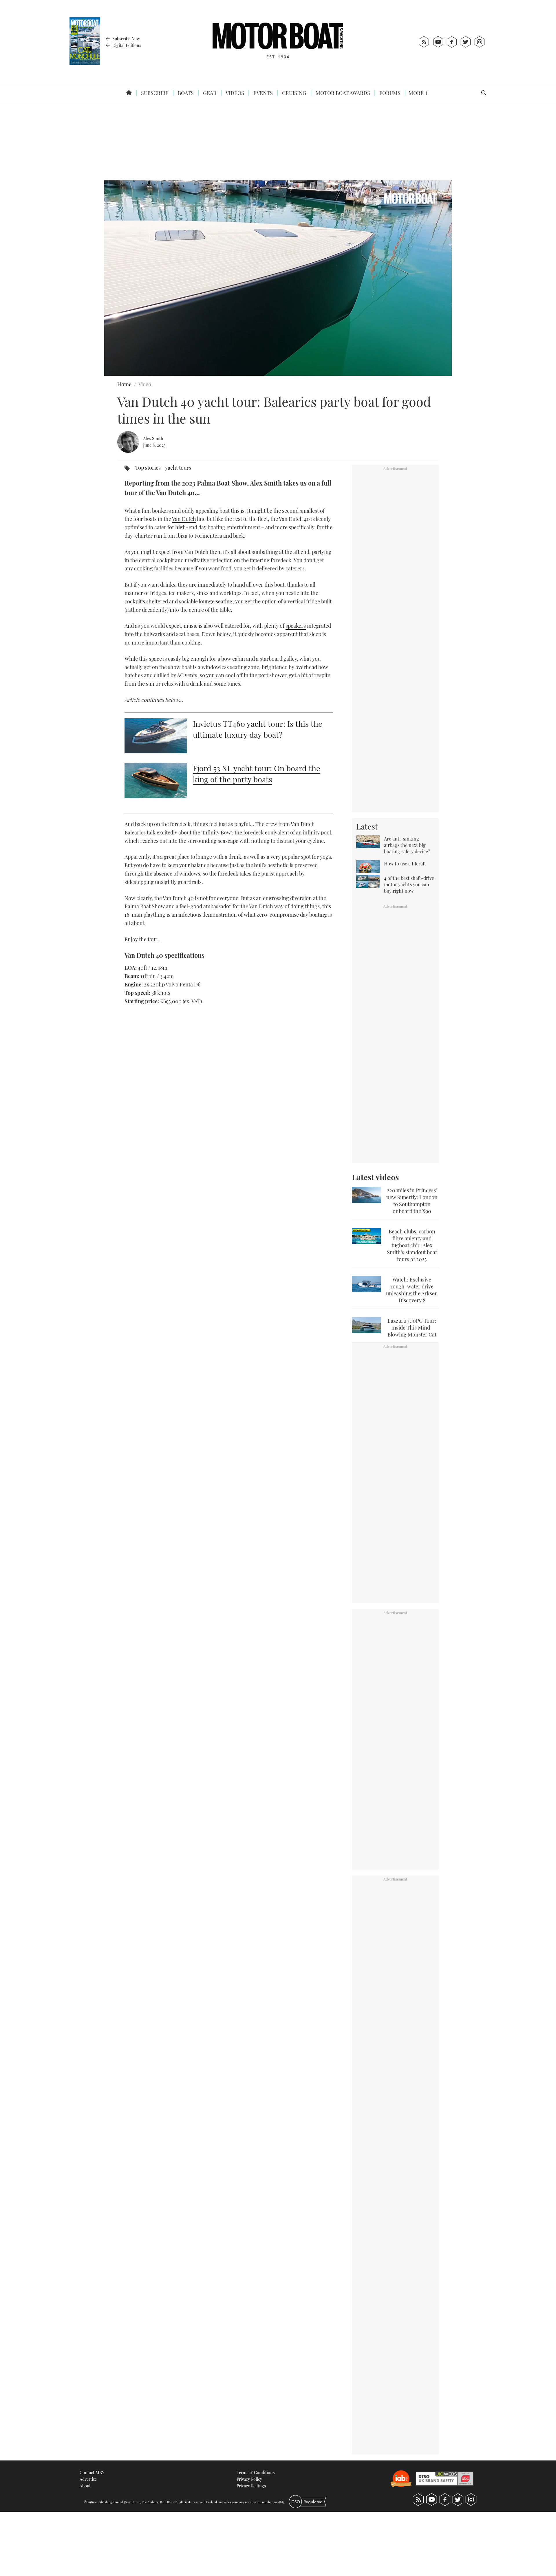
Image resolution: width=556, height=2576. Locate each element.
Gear (209, 93)
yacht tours (178, 468)
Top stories (148, 468)
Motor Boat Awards (342, 93)
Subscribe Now (126, 39)
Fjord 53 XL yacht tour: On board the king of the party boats (257, 774)
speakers (296, 626)
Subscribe (154, 93)
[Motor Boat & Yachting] (278, 42)
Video (145, 384)
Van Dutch (184, 519)
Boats (185, 93)
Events (263, 93)
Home (124, 384)
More (417, 93)
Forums (389, 93)
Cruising (294, 93)
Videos (234, 93)
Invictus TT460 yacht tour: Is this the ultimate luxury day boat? (258, 729)
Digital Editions (126, 45)
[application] (278, 278)
